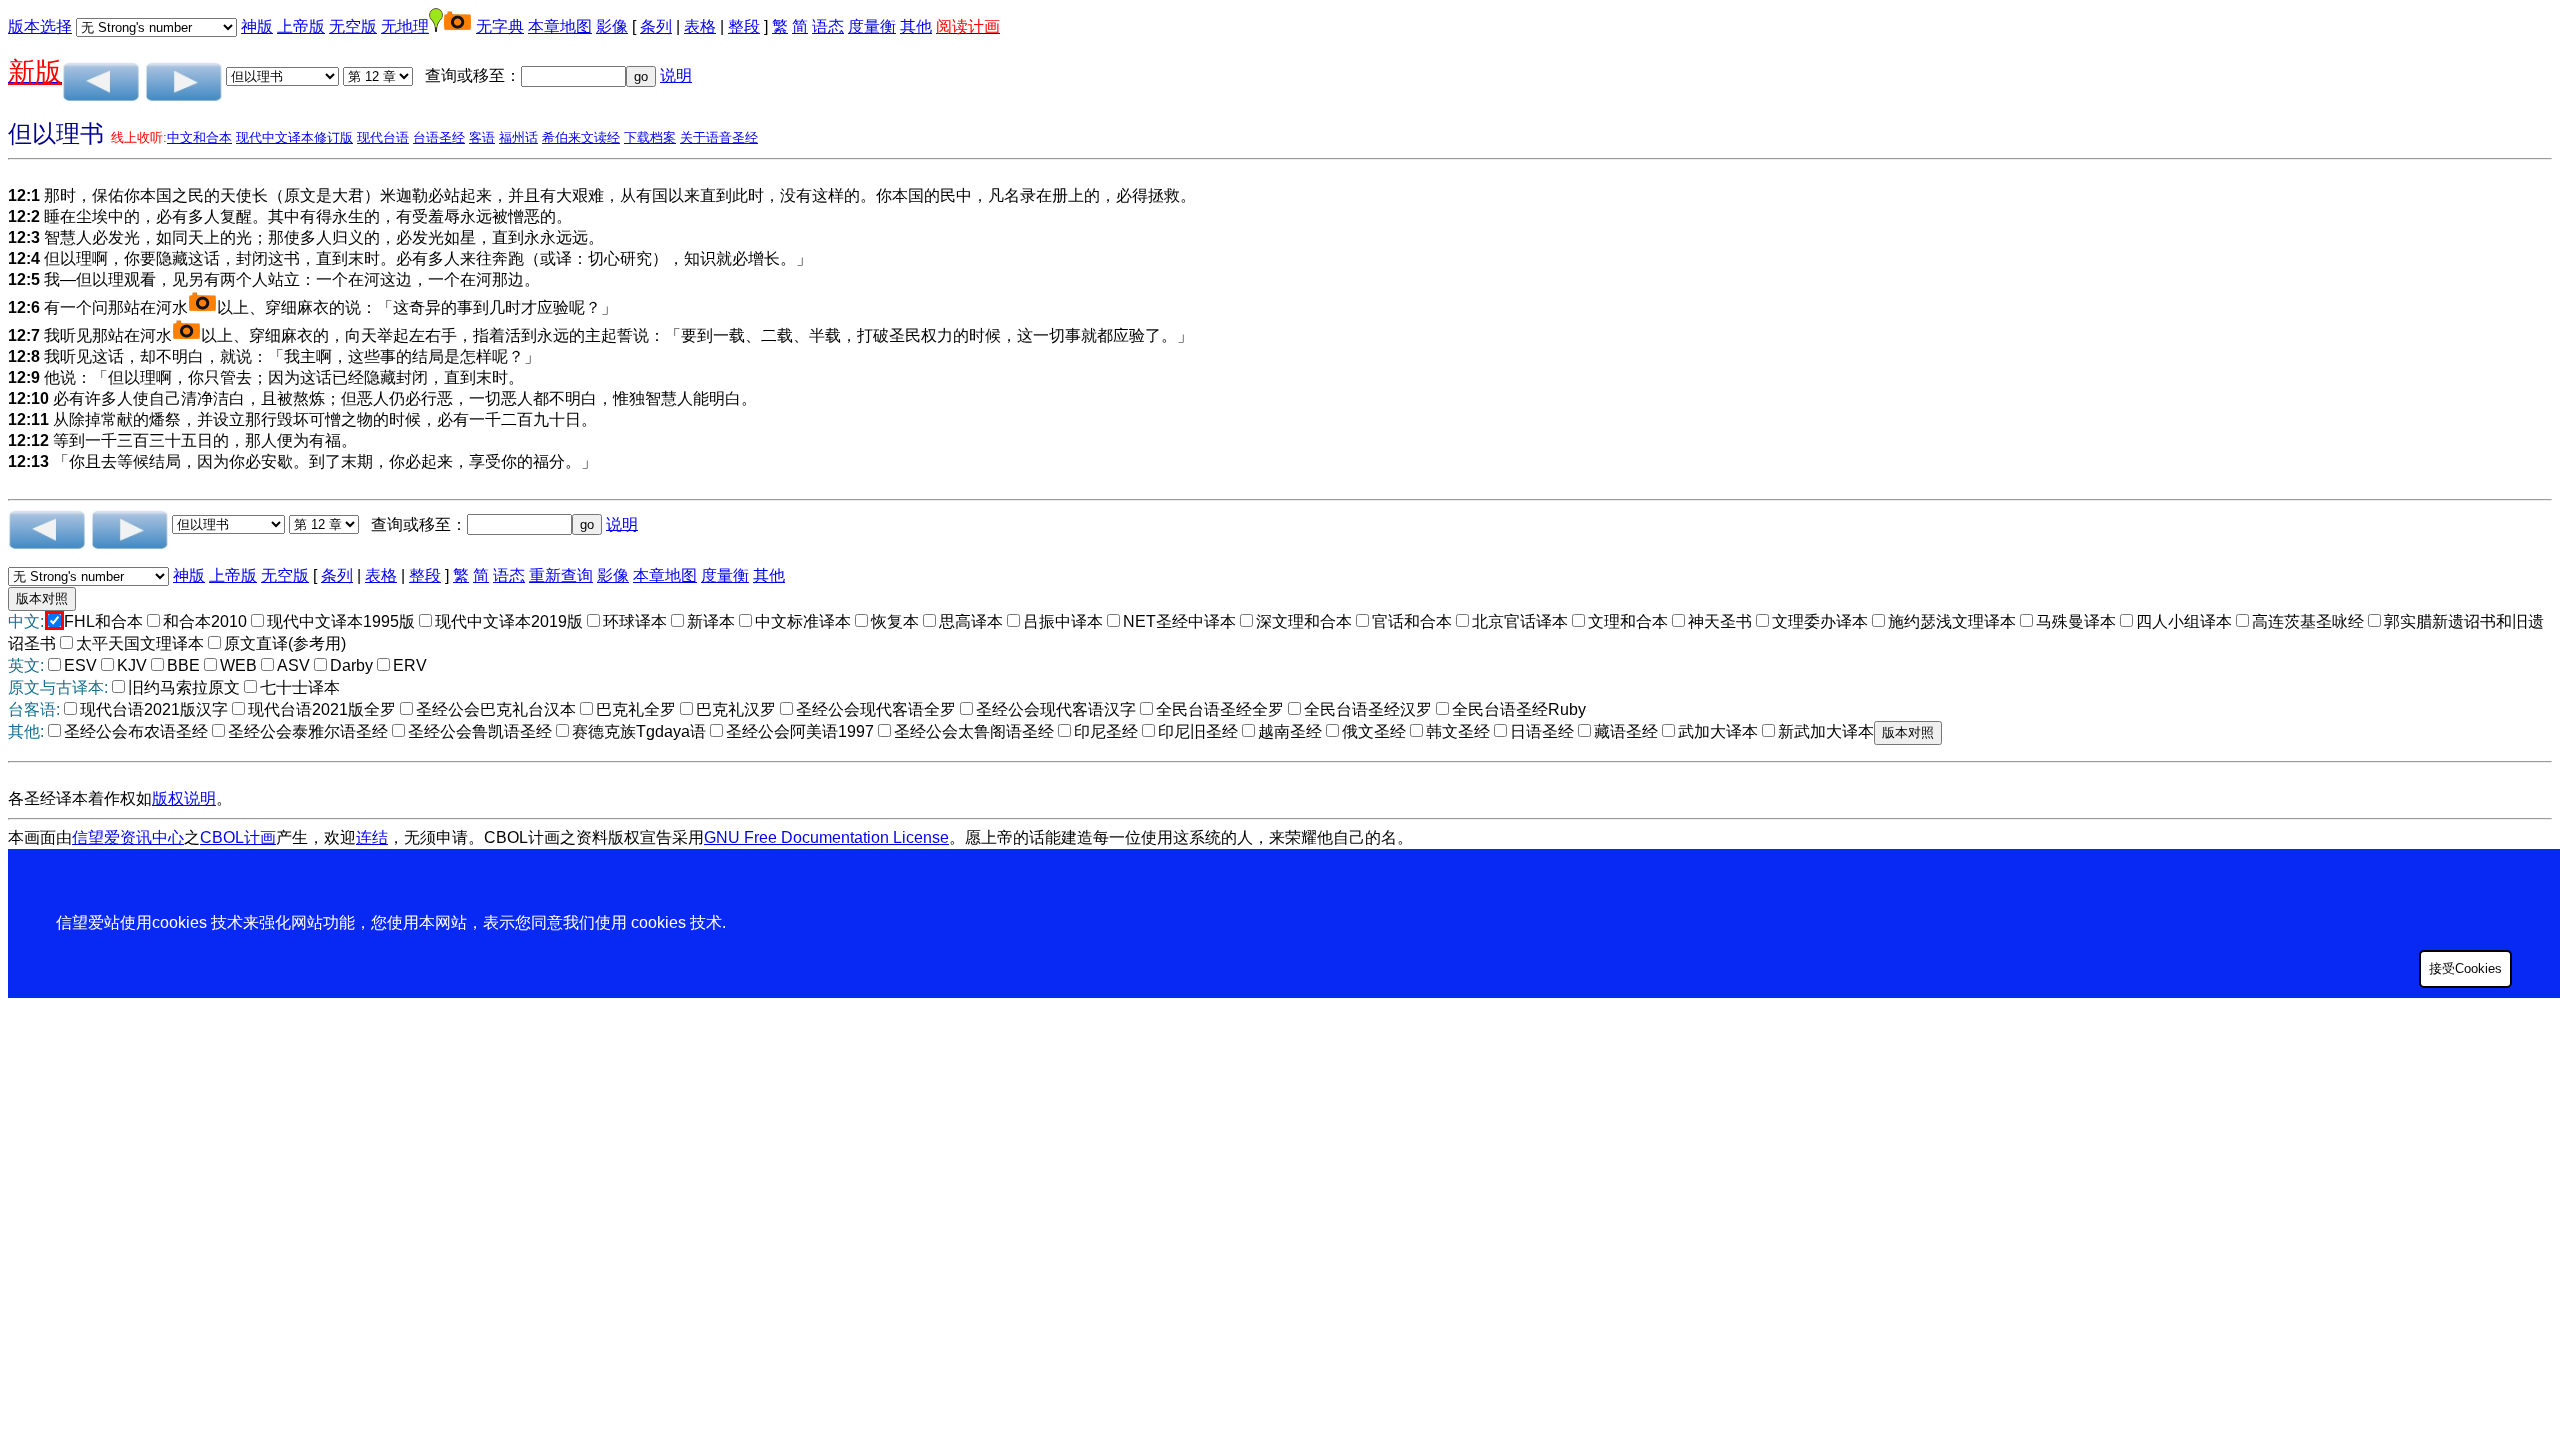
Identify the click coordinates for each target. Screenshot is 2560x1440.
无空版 (353, 26)
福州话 (518, 137)
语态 (828, 26)
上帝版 (301, 26)
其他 (916, 26)
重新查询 (561, 575)
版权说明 (184, 798)
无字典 (500, 26)
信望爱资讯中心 (128, 837)
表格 (700, 26)
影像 (612, 26)
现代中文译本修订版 (294, 137)
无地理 (405, 26)
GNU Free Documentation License (826, 837)
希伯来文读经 (581, 137)
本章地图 (560, 26)
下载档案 (650, 137)
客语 (482, 137)
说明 (676, 75)
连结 (372, 837)
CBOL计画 (238, 837)
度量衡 (872, 26)
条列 (656, 26)
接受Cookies (2465, 968)
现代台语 (383, 137)
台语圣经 (439, 137)
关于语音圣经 (719, 137)
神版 (257, 26)
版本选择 (40, 26)
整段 (744, 26)
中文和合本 (199, 137)
